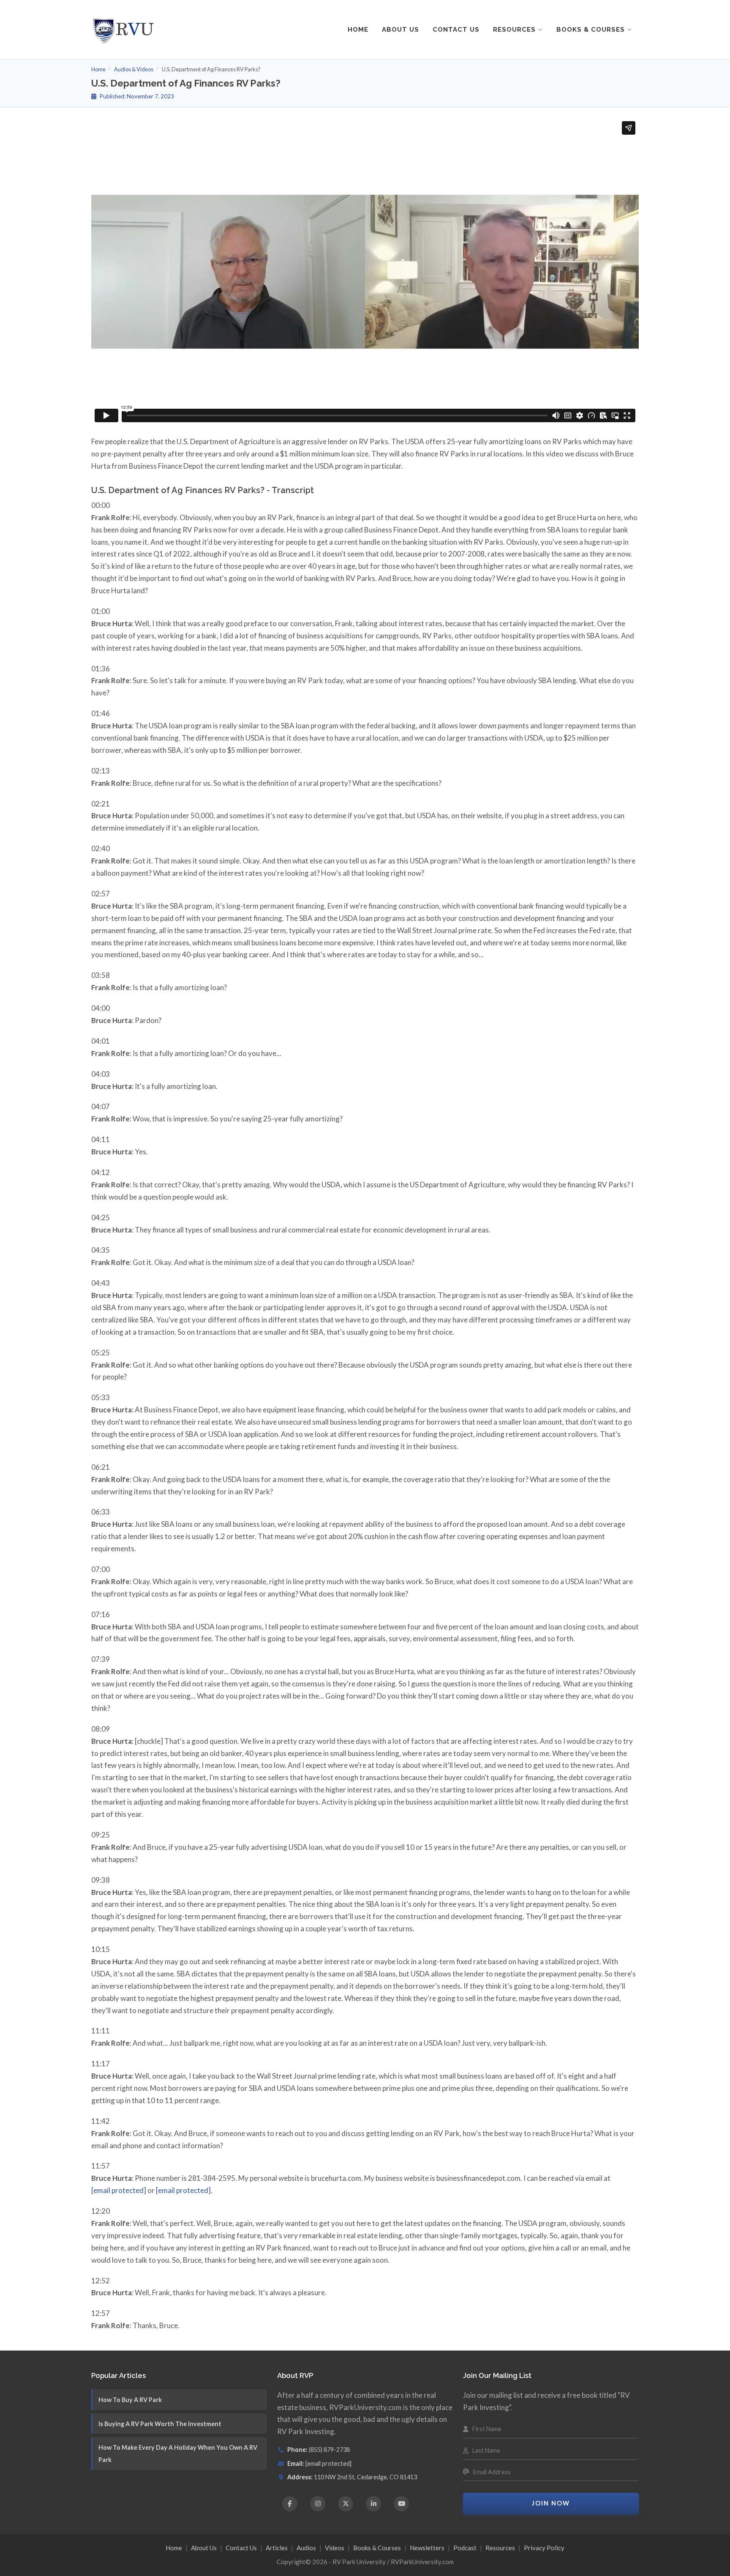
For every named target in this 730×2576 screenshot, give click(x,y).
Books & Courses (591, 30)
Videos (335, 2548)
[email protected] (119, 2190)
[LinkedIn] (373, 2504)
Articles (277, 2548)
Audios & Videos (134, 69)
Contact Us (456, 30)
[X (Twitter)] (346, 2504)
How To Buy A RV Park (130, 2400)
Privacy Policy (544, 2548)
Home (358, 30)
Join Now (551, 2503)
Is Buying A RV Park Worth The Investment (160, 2424)
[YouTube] (401, 2504)
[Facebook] (290, 2504)
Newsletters (427, 2548)
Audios (306, 2548)
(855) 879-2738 (329, 2450)
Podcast (465, 2548)
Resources (514, 30)
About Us (400, 30)
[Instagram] (318, 2504)
